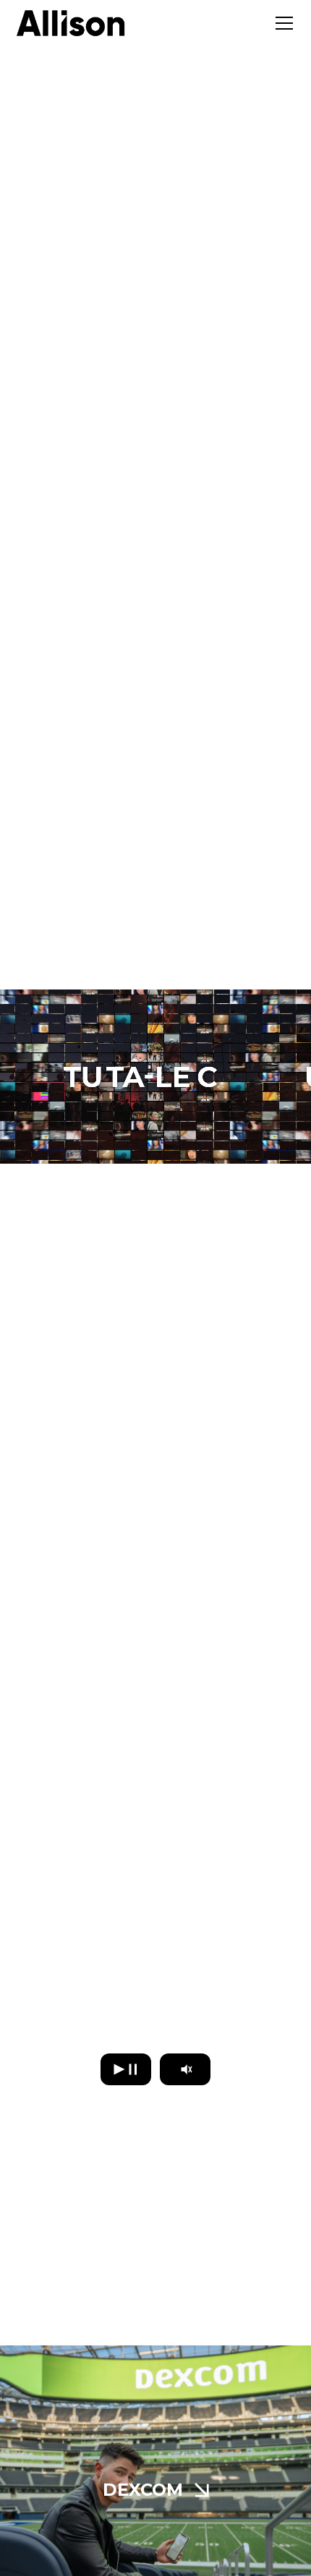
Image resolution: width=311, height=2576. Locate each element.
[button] (281, 23)
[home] (71, 23)
